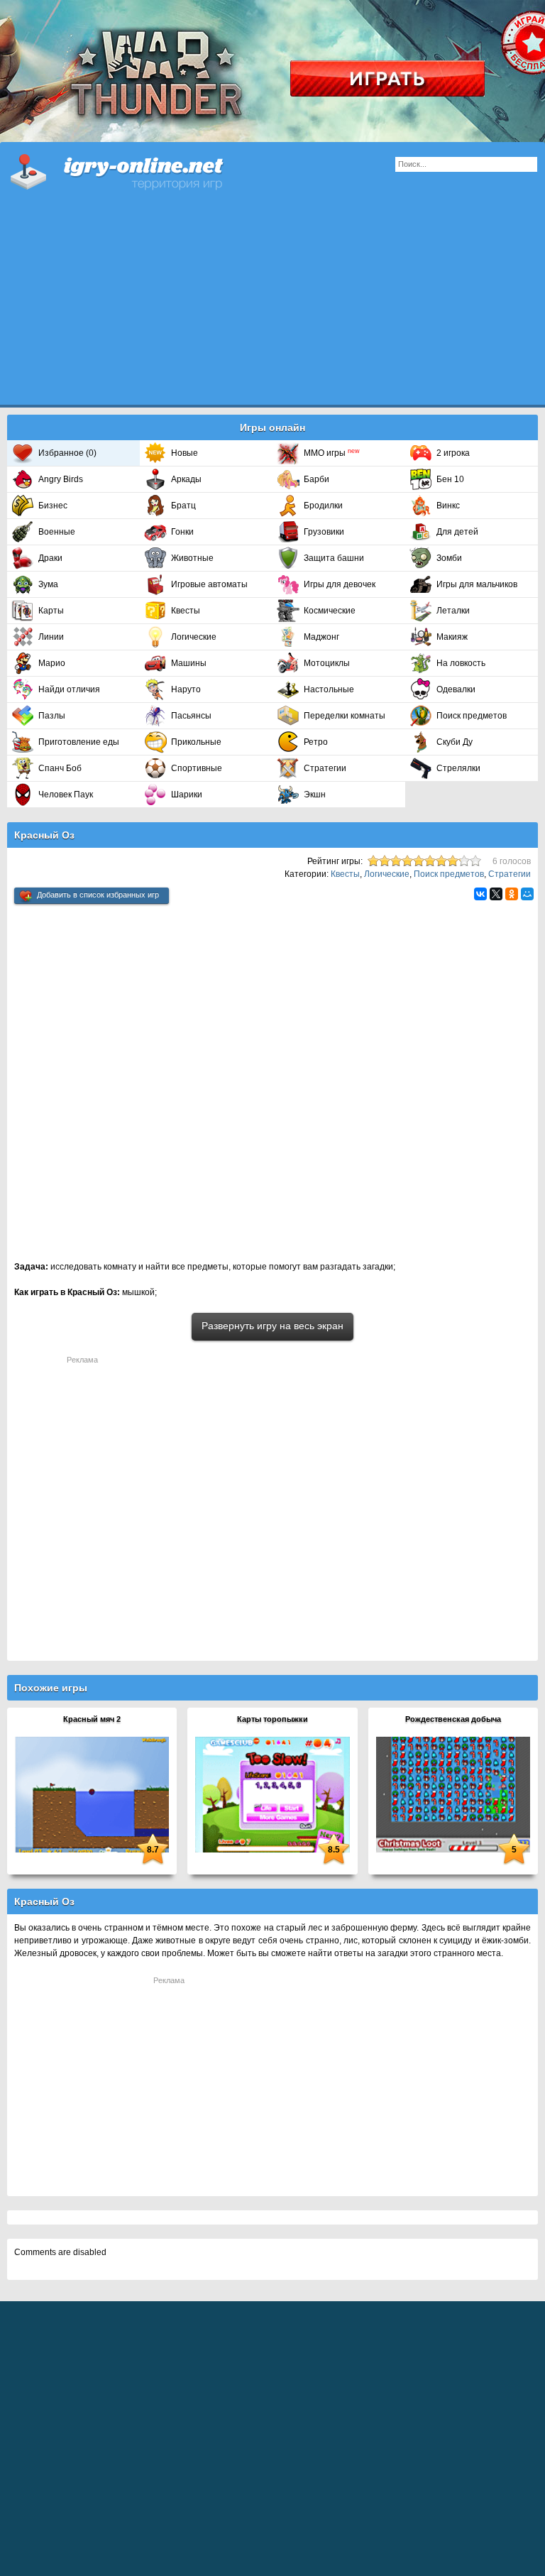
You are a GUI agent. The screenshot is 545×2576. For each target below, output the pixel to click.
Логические (194, 637)
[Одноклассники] (512, 894)
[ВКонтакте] (480, 894)
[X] (496, 894)
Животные (192, 558)
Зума (48, 584)
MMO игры (332, 453)
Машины (189, 663)
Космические (330, 611)
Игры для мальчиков (477, 584)
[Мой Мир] (527, 894)
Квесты (186, 611)
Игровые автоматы (209, 584)
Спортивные (197, 768)
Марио (52, 663)
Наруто (186, 689)
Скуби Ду (455, 742)
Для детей (457, 532)
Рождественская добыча (453, 1719)
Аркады (186, 479)
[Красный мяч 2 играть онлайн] (92, 1794)
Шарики (187, 795)
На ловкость (461, 663)
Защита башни (334, 558)
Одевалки (456, 689)
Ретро (316, 742)
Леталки (453, 611)
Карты (51, 611)
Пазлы (52, 716)
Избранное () (67, 453)
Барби (316, 479)
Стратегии (325, 768)
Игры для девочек (340, 584)
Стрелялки (458, 768)
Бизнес (53, 506)
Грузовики (324, 532)
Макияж (452, 637)
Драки (50, 558)
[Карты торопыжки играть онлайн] (272, 1794)
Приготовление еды (79, 742)
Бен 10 (450, 479)
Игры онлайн (135, 170)
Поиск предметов (472, 716)
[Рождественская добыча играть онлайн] (453, 1794)
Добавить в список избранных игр (98, 895)
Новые (185, 453)
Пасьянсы (191, 716)
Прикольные (196, 742)
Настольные (329, 689)
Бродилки (323, 506)
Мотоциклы (327, 663)
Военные (57, 532)
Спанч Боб (60, 768)
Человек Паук (66, 795)
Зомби (449, 558)
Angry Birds (61, 479)
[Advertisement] (272, 305)
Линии (51, 637)
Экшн (315, 795)
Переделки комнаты (345, 716)
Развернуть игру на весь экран (272, 1326)
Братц (183, 506)
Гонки (182, 532)
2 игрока (453, 453)
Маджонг (321, 637)
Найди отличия (69, 689)
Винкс (448, 506)
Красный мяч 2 (92, 1719)
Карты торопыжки (272, 1719)
